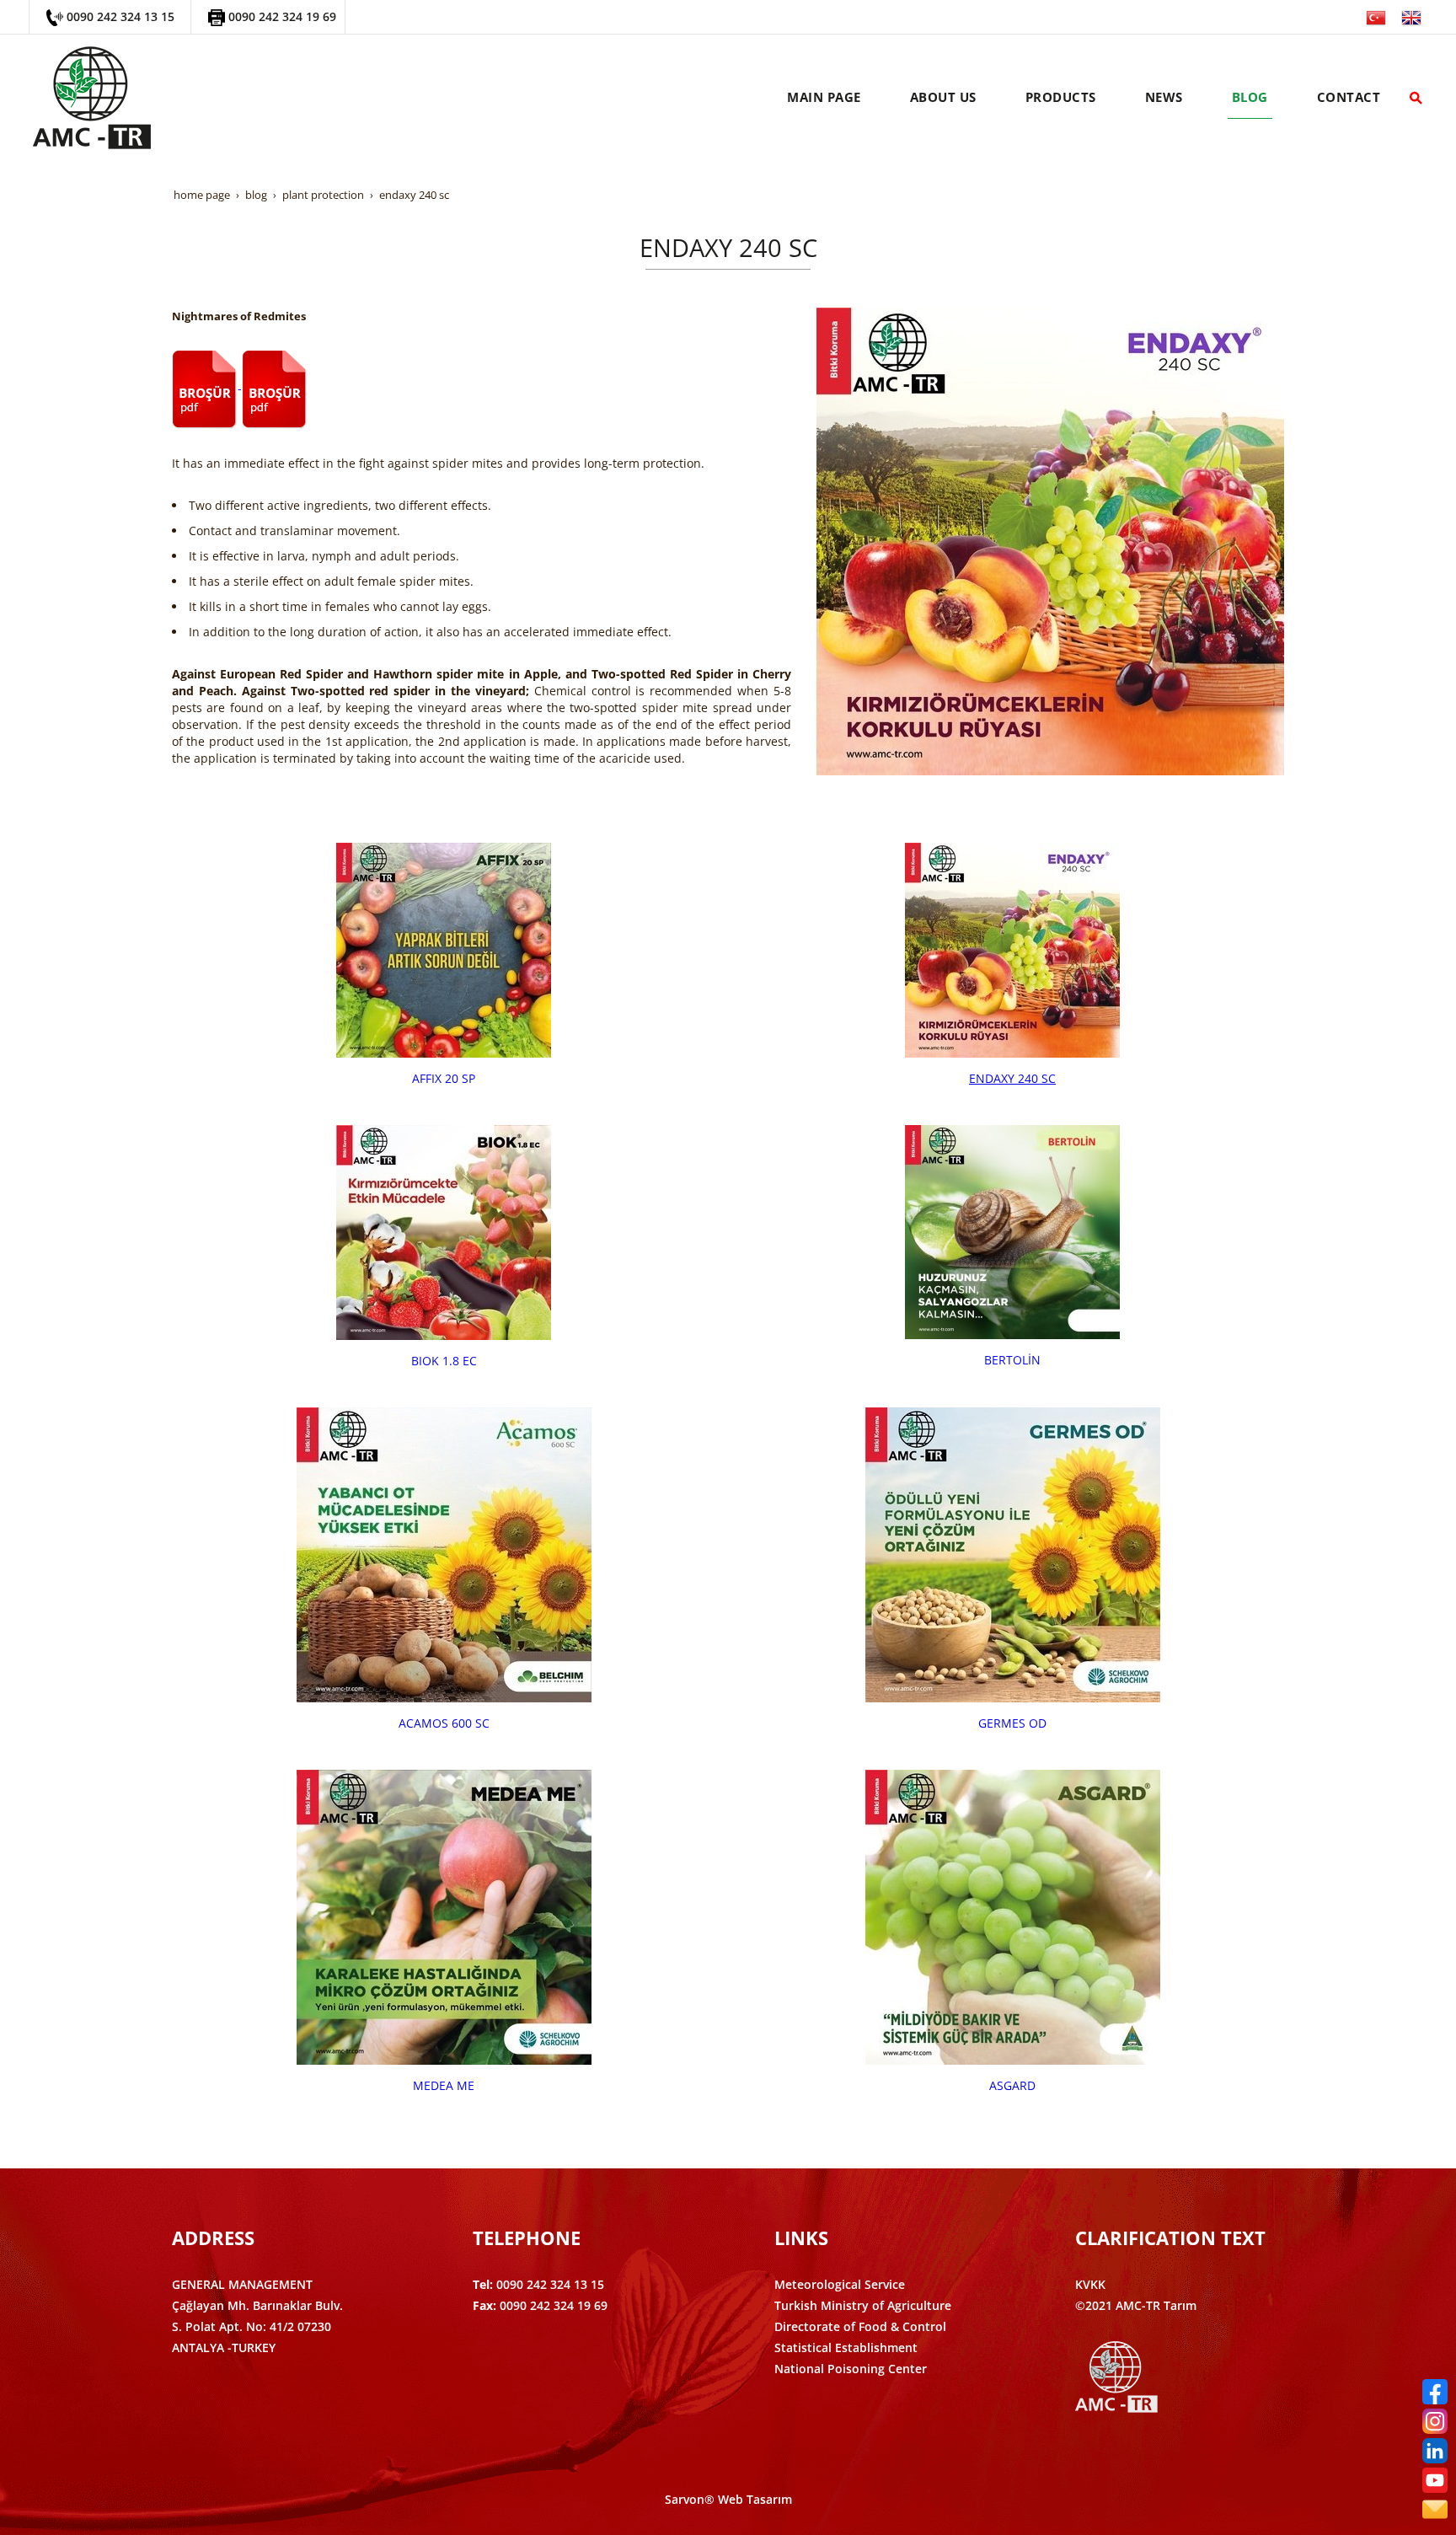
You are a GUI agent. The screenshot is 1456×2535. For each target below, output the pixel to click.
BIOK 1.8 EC (444, 1361)
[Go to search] (1416, 98)
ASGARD (1012, 2085)
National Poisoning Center (851, 2369)
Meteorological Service (840, 2284)
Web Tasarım (755, 2499)
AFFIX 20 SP (444, 1078)
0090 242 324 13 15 (120, 16)
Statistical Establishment (846, 2347)
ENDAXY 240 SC (1012, 1078)
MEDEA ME (444, 2085)
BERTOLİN (1012, 1360)
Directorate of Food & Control (860, 2326)
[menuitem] (824, 98)
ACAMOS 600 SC (444, 1723)
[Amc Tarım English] (1411, 16)
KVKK (1090, 2284)
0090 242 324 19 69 (282, 16)
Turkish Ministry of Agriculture (863, 2305)
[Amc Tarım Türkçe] (1376, 16)
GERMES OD (1012, 1723)
